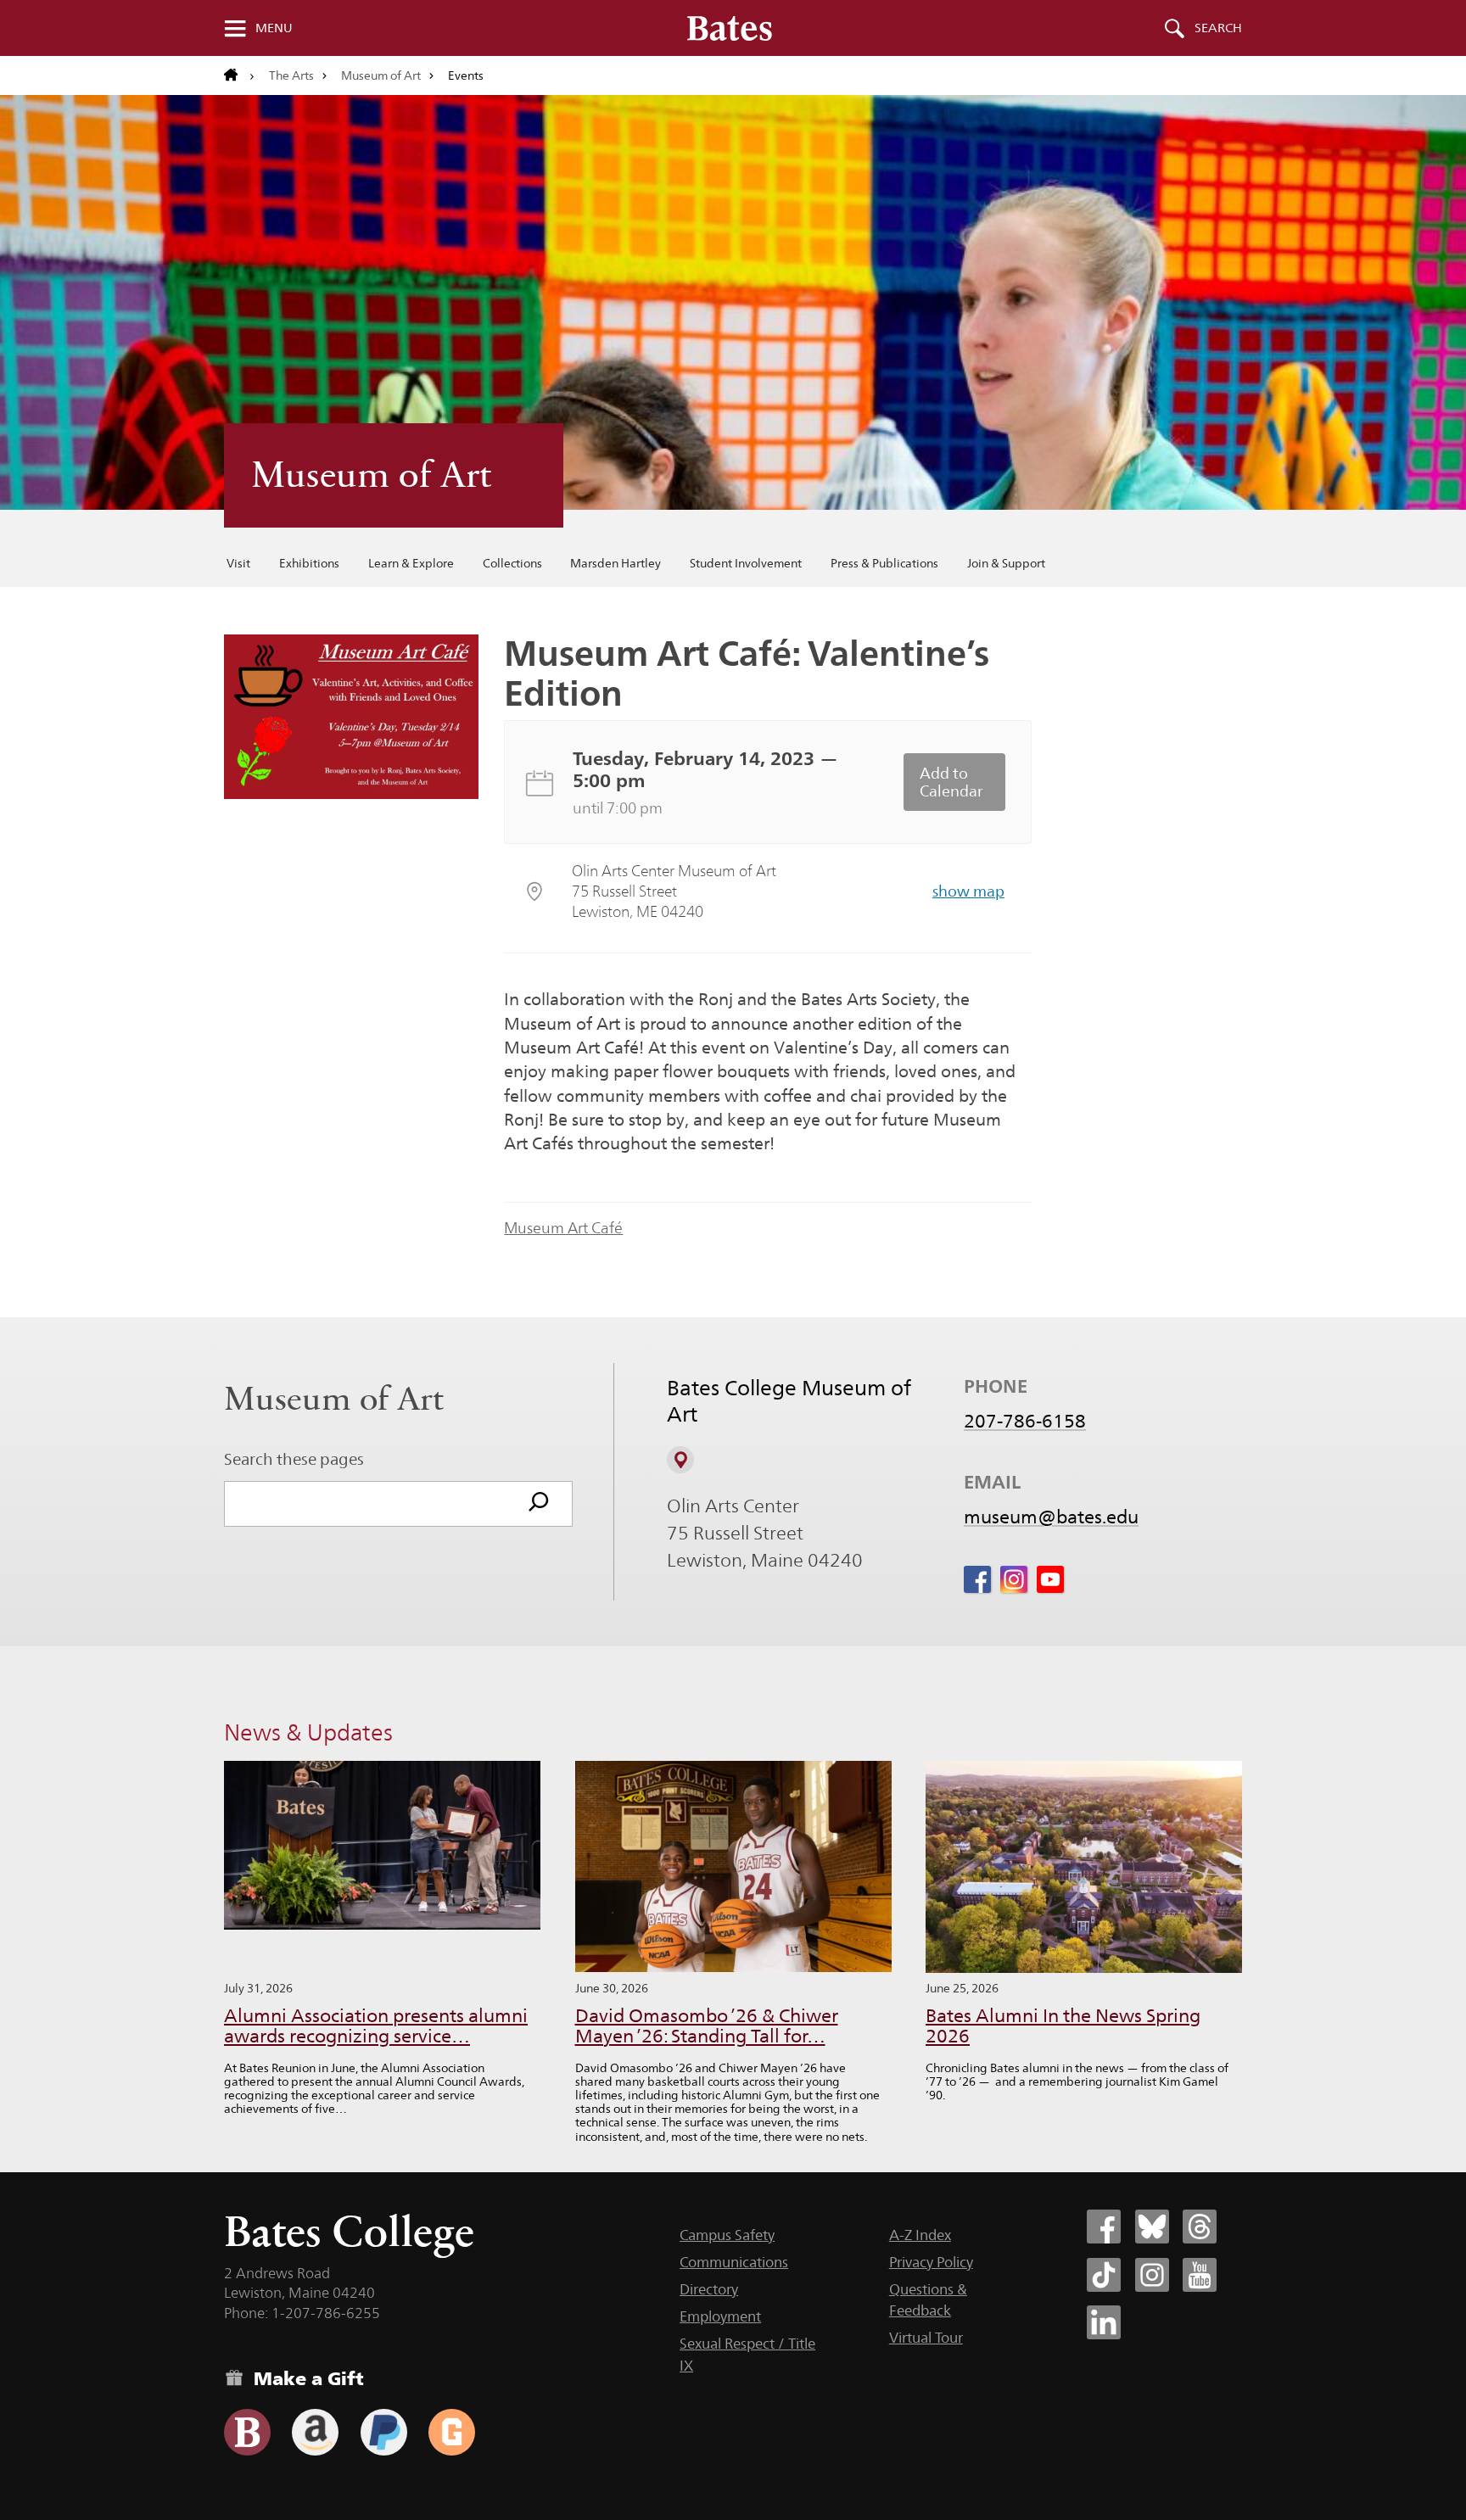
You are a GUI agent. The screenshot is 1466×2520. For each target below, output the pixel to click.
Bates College (349, 2231)
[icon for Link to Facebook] (977, 1579)
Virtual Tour (926, 2338)
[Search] (539, 1504)
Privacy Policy (931, 2262)
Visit (238, 563)
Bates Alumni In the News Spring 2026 (1063, 2026)
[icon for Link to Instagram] (1014, 1579)
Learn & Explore (411, 563)
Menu (274, 28)
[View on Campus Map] (680, 1460)
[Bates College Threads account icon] (1200, 2227)
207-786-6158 (1025, 1421)
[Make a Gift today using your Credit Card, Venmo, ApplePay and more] (247, 2432)
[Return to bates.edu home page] (239, 75)
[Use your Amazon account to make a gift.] (315, 2432)
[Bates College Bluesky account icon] (1152, 2227)
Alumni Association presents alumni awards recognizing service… (376, 2026)
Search (1218, 28)
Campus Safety (727, 2235)
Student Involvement (746, 563)
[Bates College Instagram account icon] (1152, 2275)
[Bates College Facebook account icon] (1104, 2227)
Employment (720, 2316)
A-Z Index (920, 2235)
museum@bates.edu (1051, 1517)
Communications (734, 2262)
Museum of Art (381, 75)
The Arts (291, 75)
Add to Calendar (951, 782)
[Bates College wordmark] (730, 28)
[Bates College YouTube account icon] (1200, 2275)
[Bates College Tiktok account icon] (1104, 2275)
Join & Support (1006, 563)
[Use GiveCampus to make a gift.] (452, 2432)
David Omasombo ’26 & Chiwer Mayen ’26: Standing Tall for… (707, 2026)
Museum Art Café (563, 1228)
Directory (709, 2289)
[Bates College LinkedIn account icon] (1104, 2322)
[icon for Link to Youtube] (1050, 1579)
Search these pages (294, 1459)
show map (968, 891)
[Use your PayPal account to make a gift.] (384, 2432)
